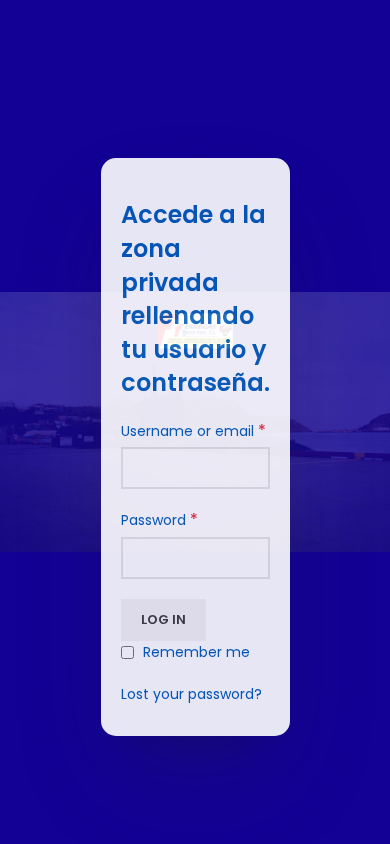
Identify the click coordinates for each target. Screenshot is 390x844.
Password (159, 520)
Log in (163, 619)
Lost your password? (191, 694)
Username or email (193, 431)
